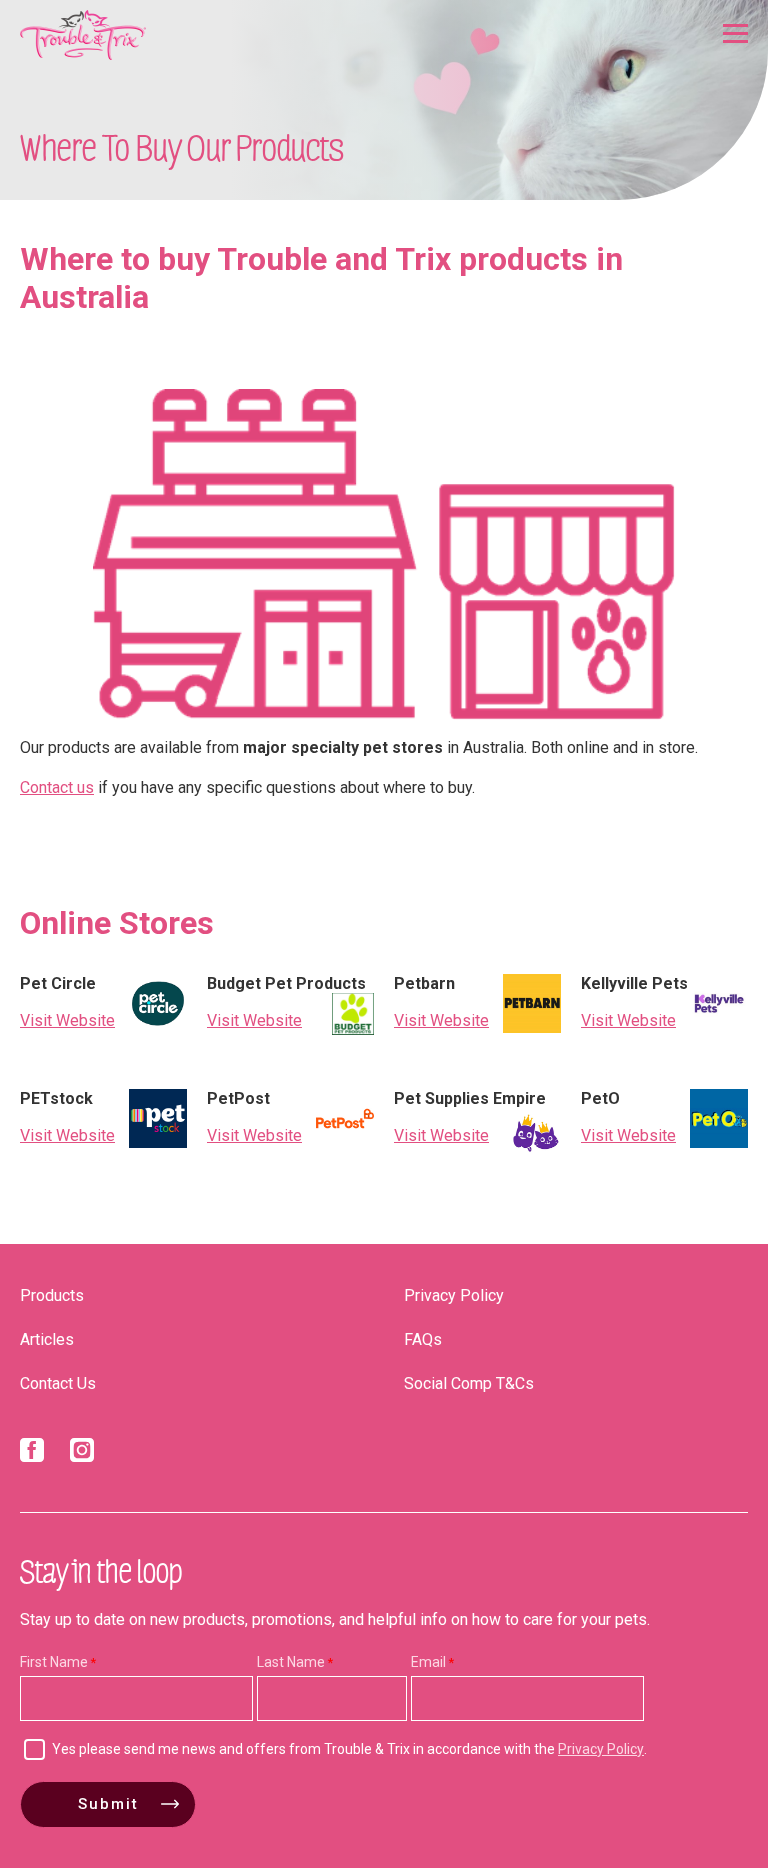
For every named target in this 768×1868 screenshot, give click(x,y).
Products (52, 1295)
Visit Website (67, 1020)
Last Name (291, 1662)
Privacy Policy (454, 1295)
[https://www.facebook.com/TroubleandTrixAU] (32, 1454)
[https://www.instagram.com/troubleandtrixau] (82, 1454)
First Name (54, 1662)
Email (428, 1662)
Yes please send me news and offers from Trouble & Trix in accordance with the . (349, 1749)
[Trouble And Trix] (83, 35)
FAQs (423, 1339)
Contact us (57, 787)
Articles (47, 1339)
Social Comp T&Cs (469, 1383)
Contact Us (58, 1383)
